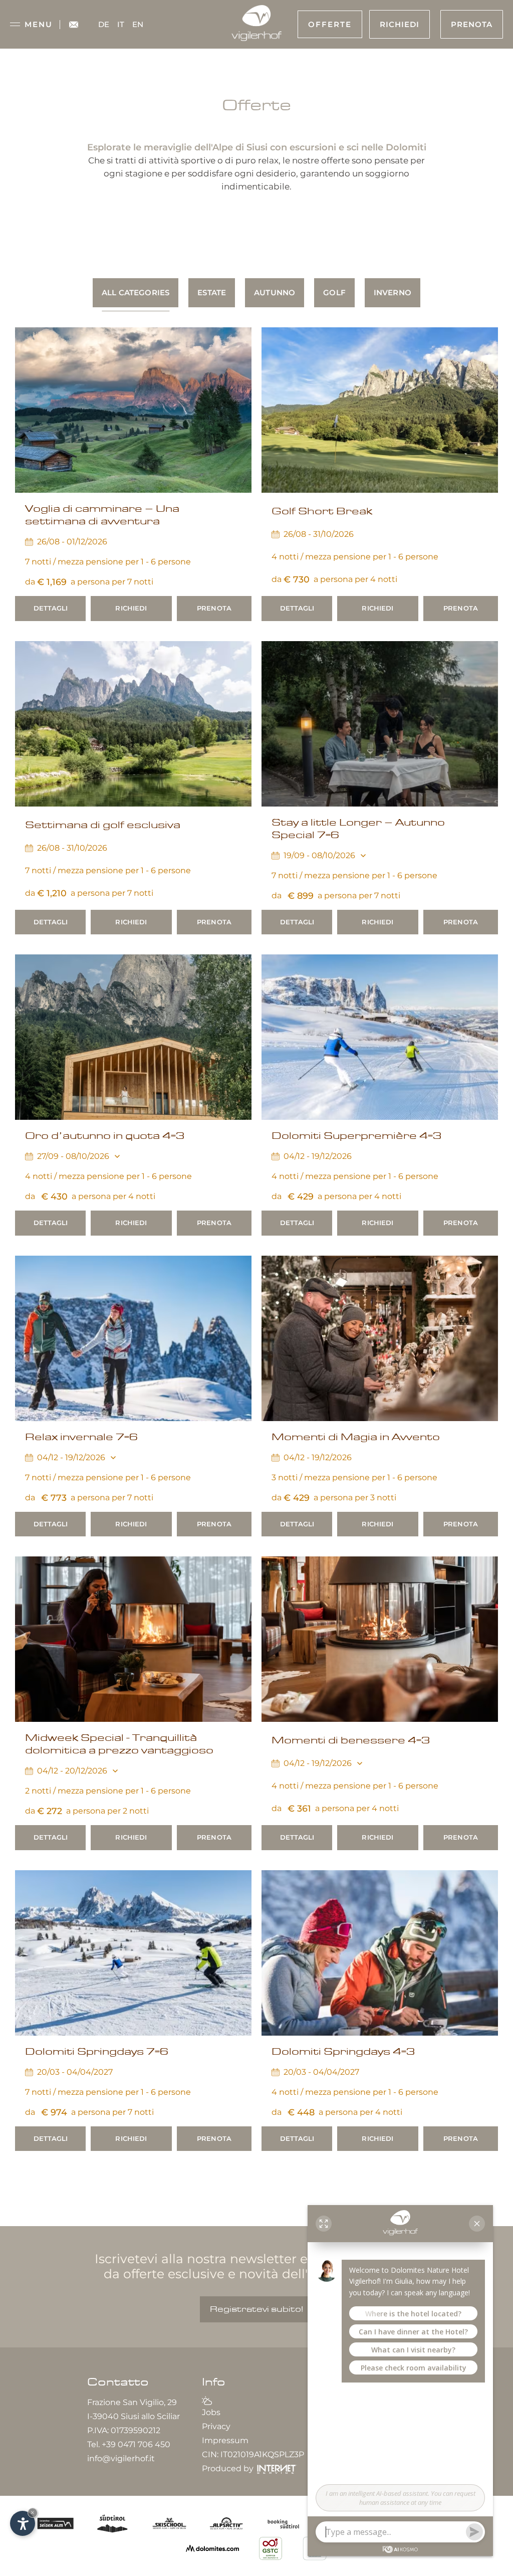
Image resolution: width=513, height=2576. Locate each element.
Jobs (211, 2412)
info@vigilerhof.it (121, 2458)
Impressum (225, 2440)
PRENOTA (214, 608)
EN (138, 24)
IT (121, 24)
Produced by (229, 2468)
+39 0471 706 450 (136, 2444)
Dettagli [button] (51, 608)
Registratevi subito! (256, 2309)
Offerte (330, 24)
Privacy (216, 2426)
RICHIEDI (131, 608)
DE (104, 24)
